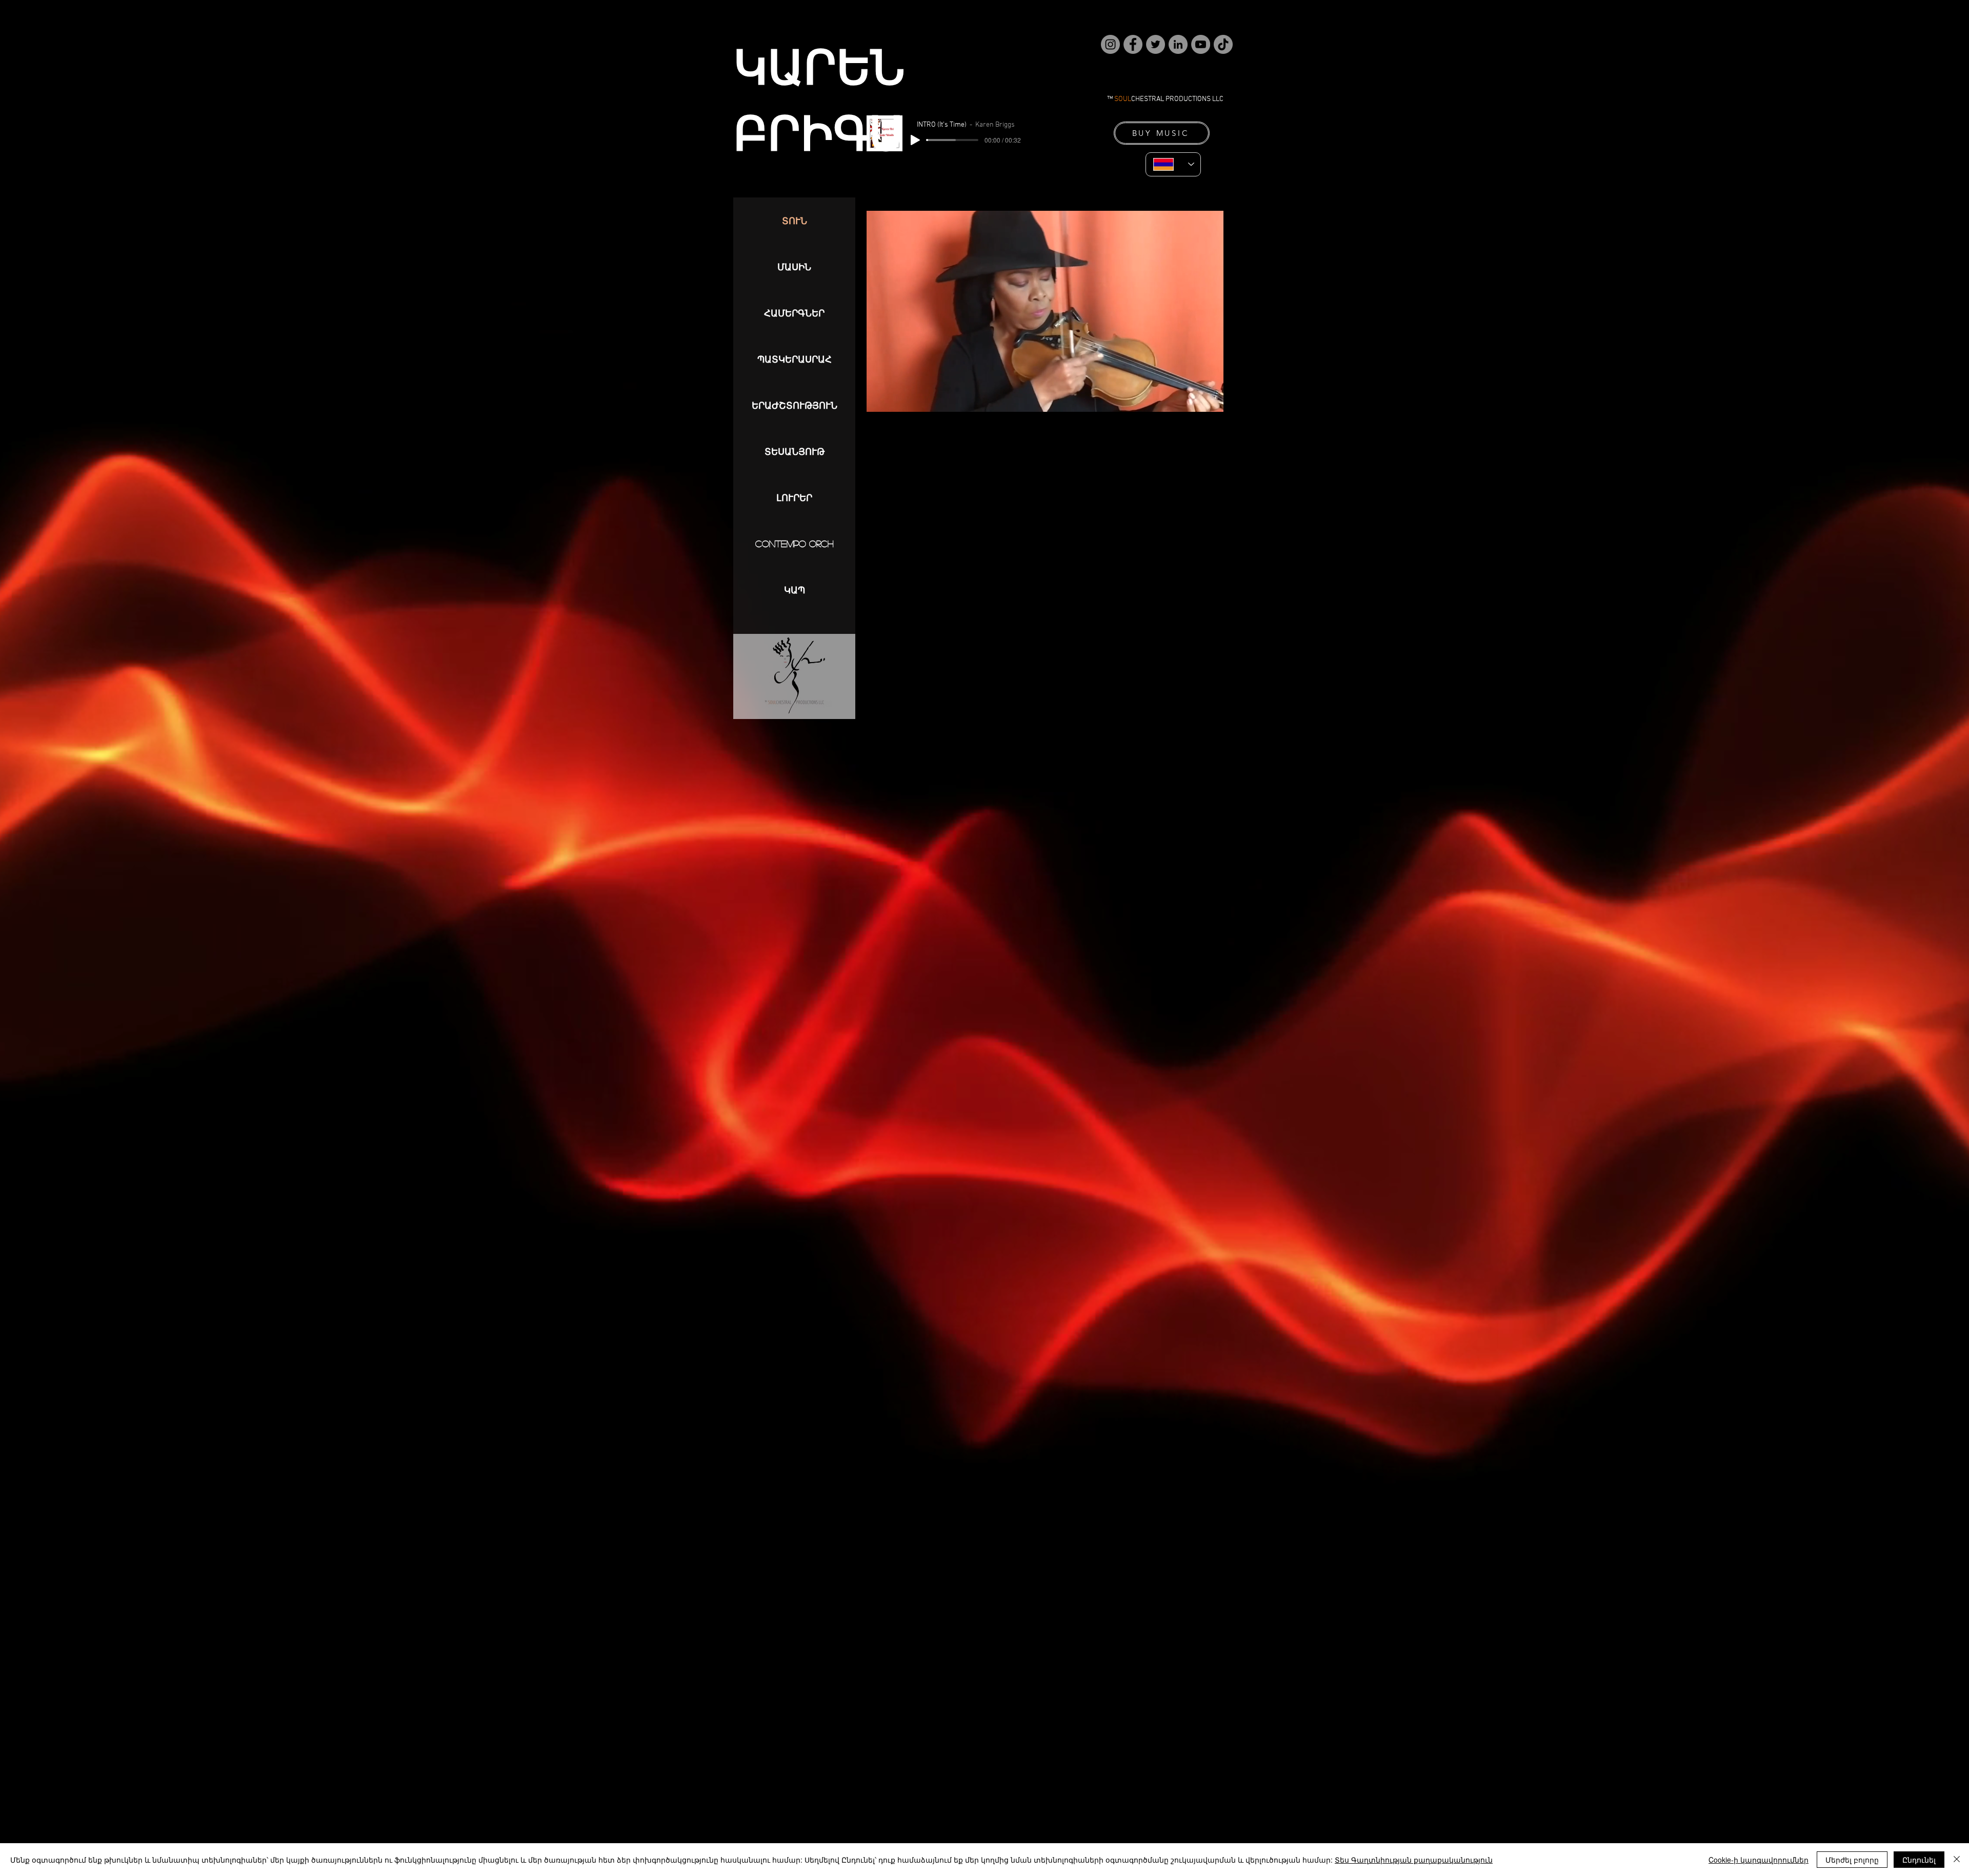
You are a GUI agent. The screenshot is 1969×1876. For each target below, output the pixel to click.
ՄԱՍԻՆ (794, 267)
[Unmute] (897, 446)
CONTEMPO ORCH (795, 544)
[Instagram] (1110, 44)
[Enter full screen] (1210, 446)
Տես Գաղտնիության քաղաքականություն (1414, 1860)
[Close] (1957, 1860)
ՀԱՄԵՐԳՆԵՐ (794, 313)
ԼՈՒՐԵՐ (794, 497)
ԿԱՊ (795, 590)
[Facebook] (1133, 44)
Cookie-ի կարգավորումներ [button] (1759, 1860)
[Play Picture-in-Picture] (1192, 446)
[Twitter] (1156, 44)
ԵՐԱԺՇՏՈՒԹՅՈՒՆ (795, 405)
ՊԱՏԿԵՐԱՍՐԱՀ (795, 359)
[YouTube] (1201, 44)
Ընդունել (1919, 1860)
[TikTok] (1223, 44)
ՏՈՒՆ (795, 221)
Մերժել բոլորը (1852, 1860)
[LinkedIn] (1178, 44)
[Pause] (880, 446)
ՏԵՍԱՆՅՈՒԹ (795, 451)
